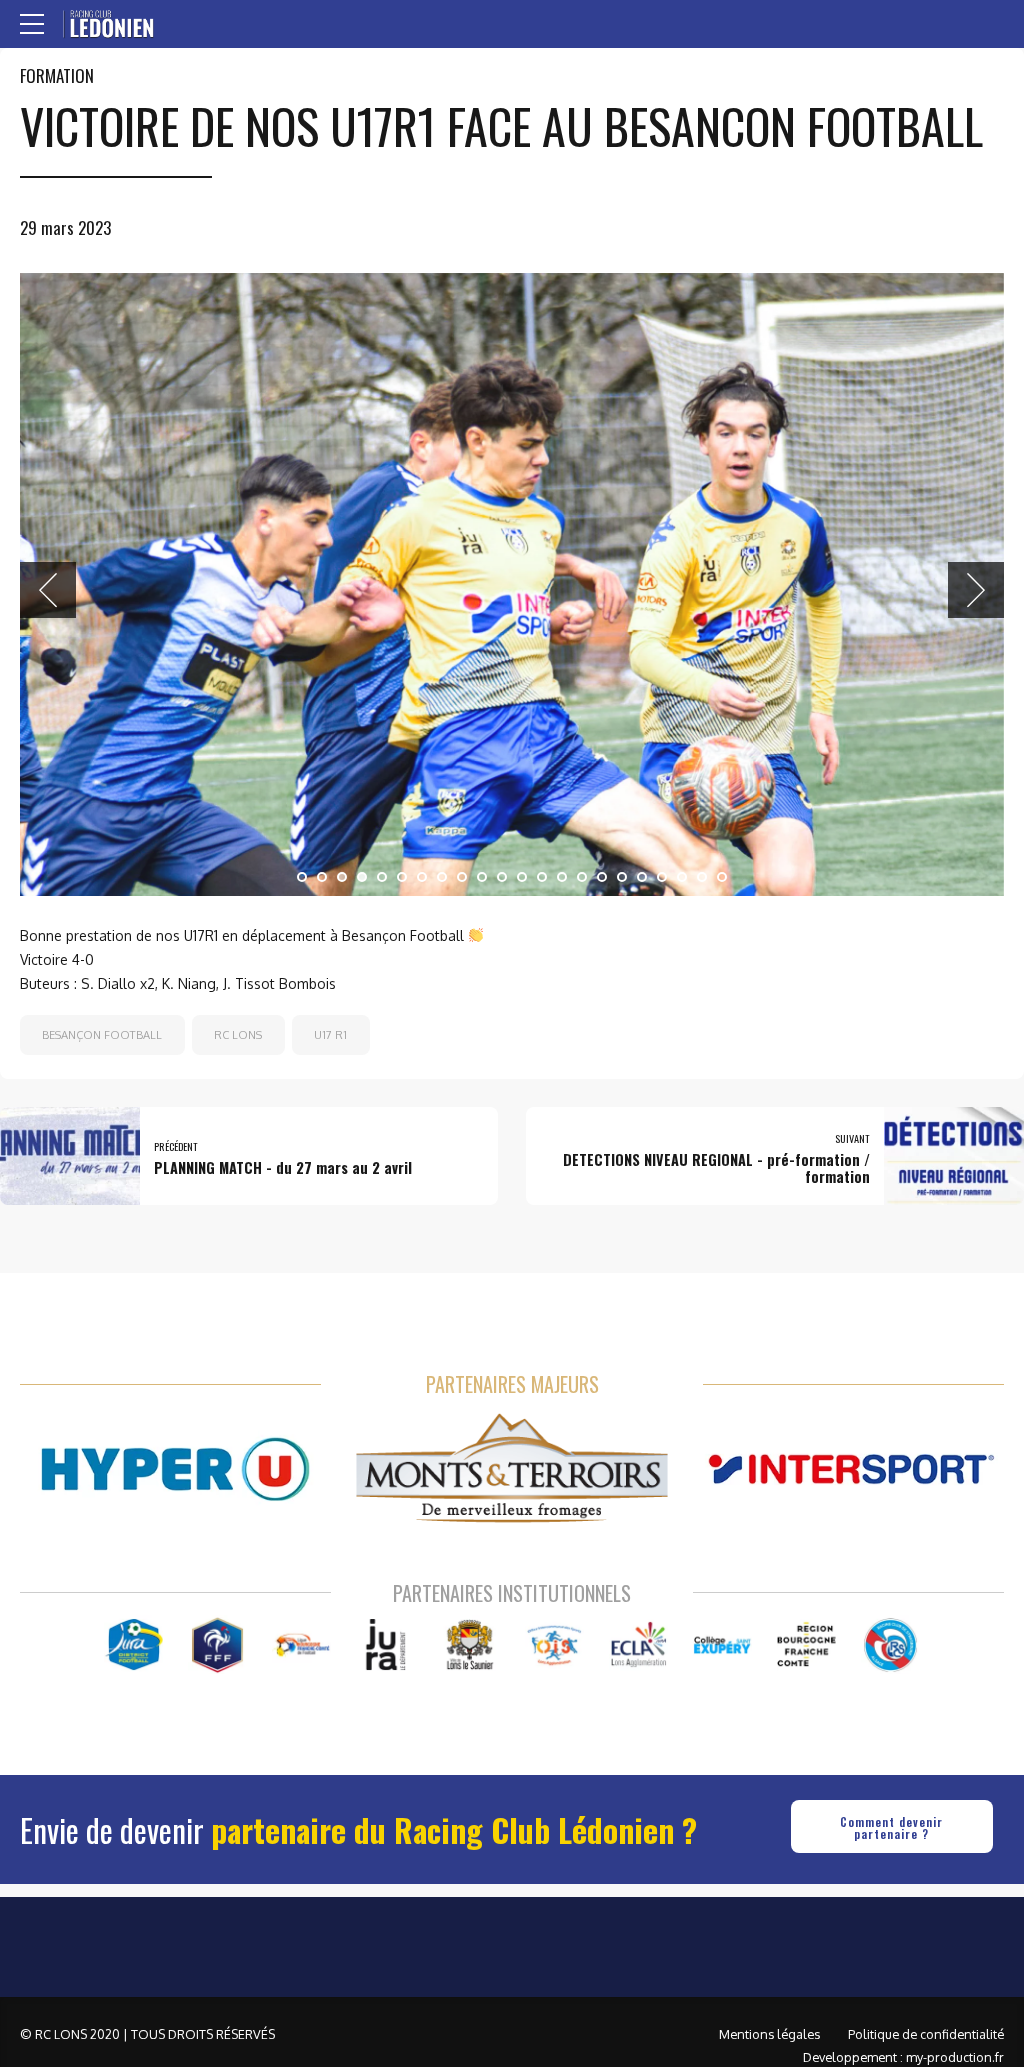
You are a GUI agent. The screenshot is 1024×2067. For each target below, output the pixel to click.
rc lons (238, 1148)
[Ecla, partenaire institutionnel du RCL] (638, 1758)
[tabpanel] (512, 641)
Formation (57, 75)
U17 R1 (330, 1148)
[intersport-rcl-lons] (848, 1582)
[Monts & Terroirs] (511, 1582)
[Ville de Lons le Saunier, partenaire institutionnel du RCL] (470, 1758)
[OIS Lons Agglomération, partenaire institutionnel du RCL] (554, 1758)
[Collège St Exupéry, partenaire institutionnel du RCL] (722, 1758)
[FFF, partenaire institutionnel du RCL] (217, 1758)
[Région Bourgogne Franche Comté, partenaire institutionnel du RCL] (806, 1758)
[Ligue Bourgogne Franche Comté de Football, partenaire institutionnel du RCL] (301, 1758)
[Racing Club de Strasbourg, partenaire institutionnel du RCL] (890, 1758)
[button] (48, 647)
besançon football (102, 1148)
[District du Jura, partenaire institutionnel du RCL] (133, 1758)
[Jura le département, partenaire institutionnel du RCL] (385, 1758)
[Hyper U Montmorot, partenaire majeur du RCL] (175, 1582)
